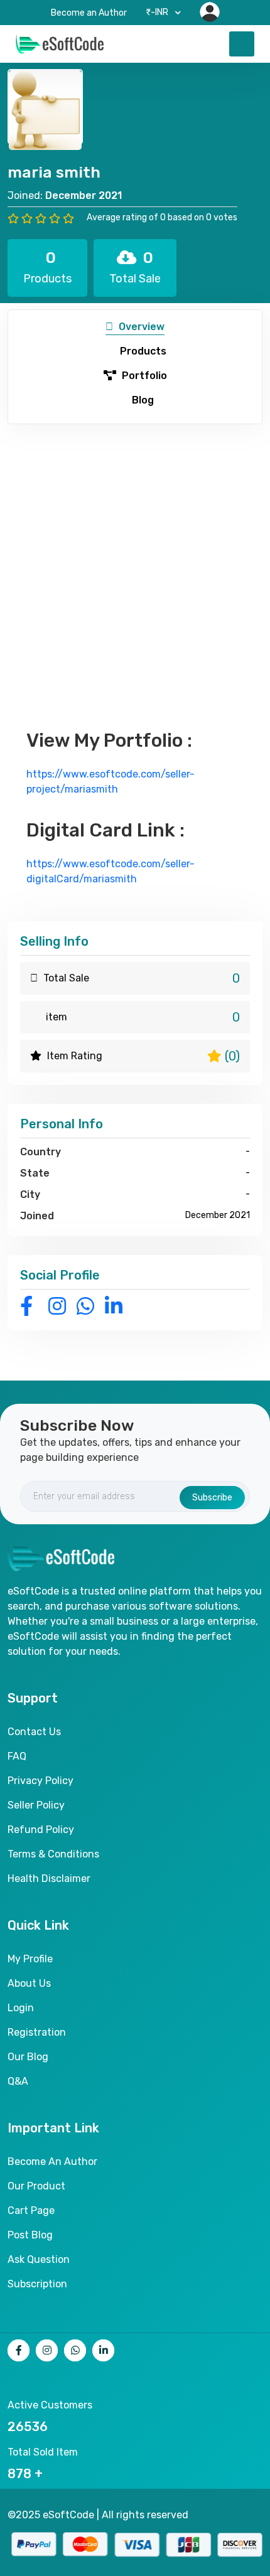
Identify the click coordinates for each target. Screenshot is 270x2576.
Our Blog (28, 2057)
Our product (36, 2186)
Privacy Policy (40, 1781)
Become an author (52, 2162)
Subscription (37, 2284)
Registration (37, 2032)
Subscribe (212, 1498)
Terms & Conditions (53, 1854)
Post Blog (30, 2235)
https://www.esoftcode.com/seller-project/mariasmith (111, 782)
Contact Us (34, 1732)
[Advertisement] (135, 565)
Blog (142, 400)
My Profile (30, 1959)
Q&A (18, 2081)
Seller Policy (36, 1805)
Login (21, 2008)
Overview (140, 327)
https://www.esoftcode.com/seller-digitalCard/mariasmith (111, 871)
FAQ (17, 1756)
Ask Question (39, 2259)
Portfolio (143, 376)
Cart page (31, 2210)
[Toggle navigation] (242, 44)
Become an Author (89, 13)
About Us (29, 1983)
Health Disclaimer (49, 1879)
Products (142, 351)
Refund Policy (41, 1830)
